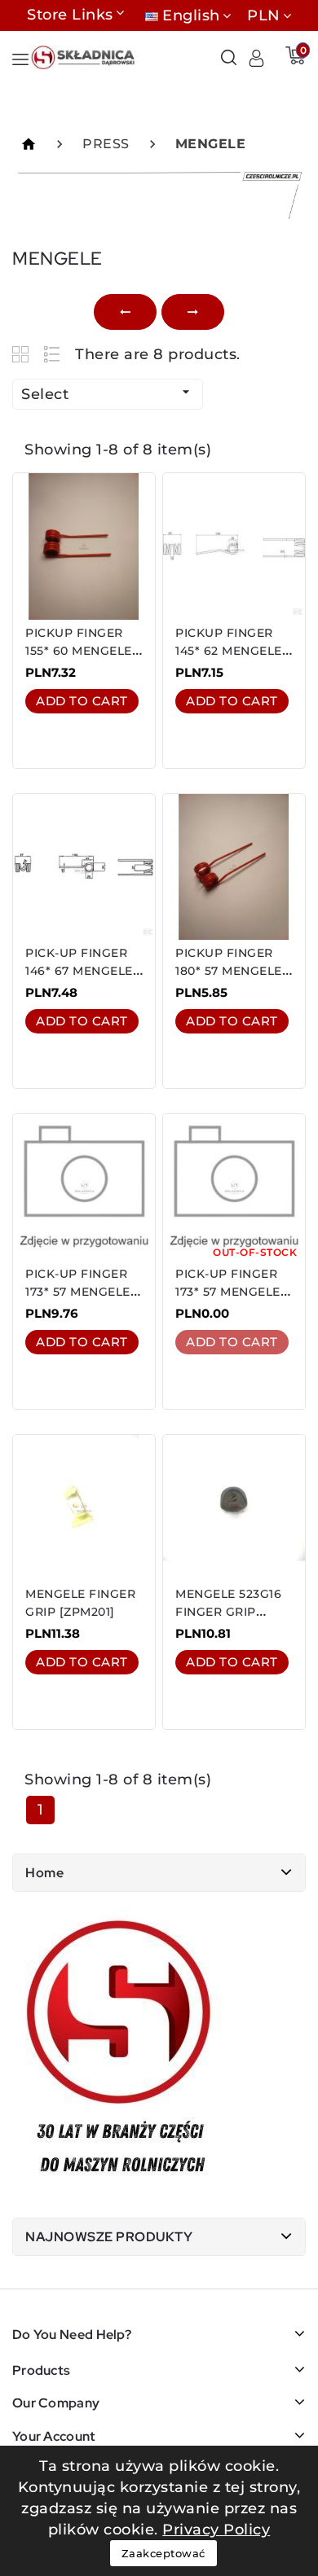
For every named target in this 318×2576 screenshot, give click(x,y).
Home (44, 1873)
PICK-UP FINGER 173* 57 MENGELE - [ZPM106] (232, 1292)
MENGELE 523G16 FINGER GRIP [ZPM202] (228, 1612)
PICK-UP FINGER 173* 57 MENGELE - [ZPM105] (82, 1292)
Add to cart (82, 701)
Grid (22, 354)
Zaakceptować (163, 2553)
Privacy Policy (216, 2530)
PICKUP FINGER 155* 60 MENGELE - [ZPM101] (83, 651)
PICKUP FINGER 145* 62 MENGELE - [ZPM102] (233, 651)
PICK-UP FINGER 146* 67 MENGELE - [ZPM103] (83, 971)
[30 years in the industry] (120, 2051)
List (53, 354)
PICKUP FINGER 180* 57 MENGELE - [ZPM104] (233, 971)
